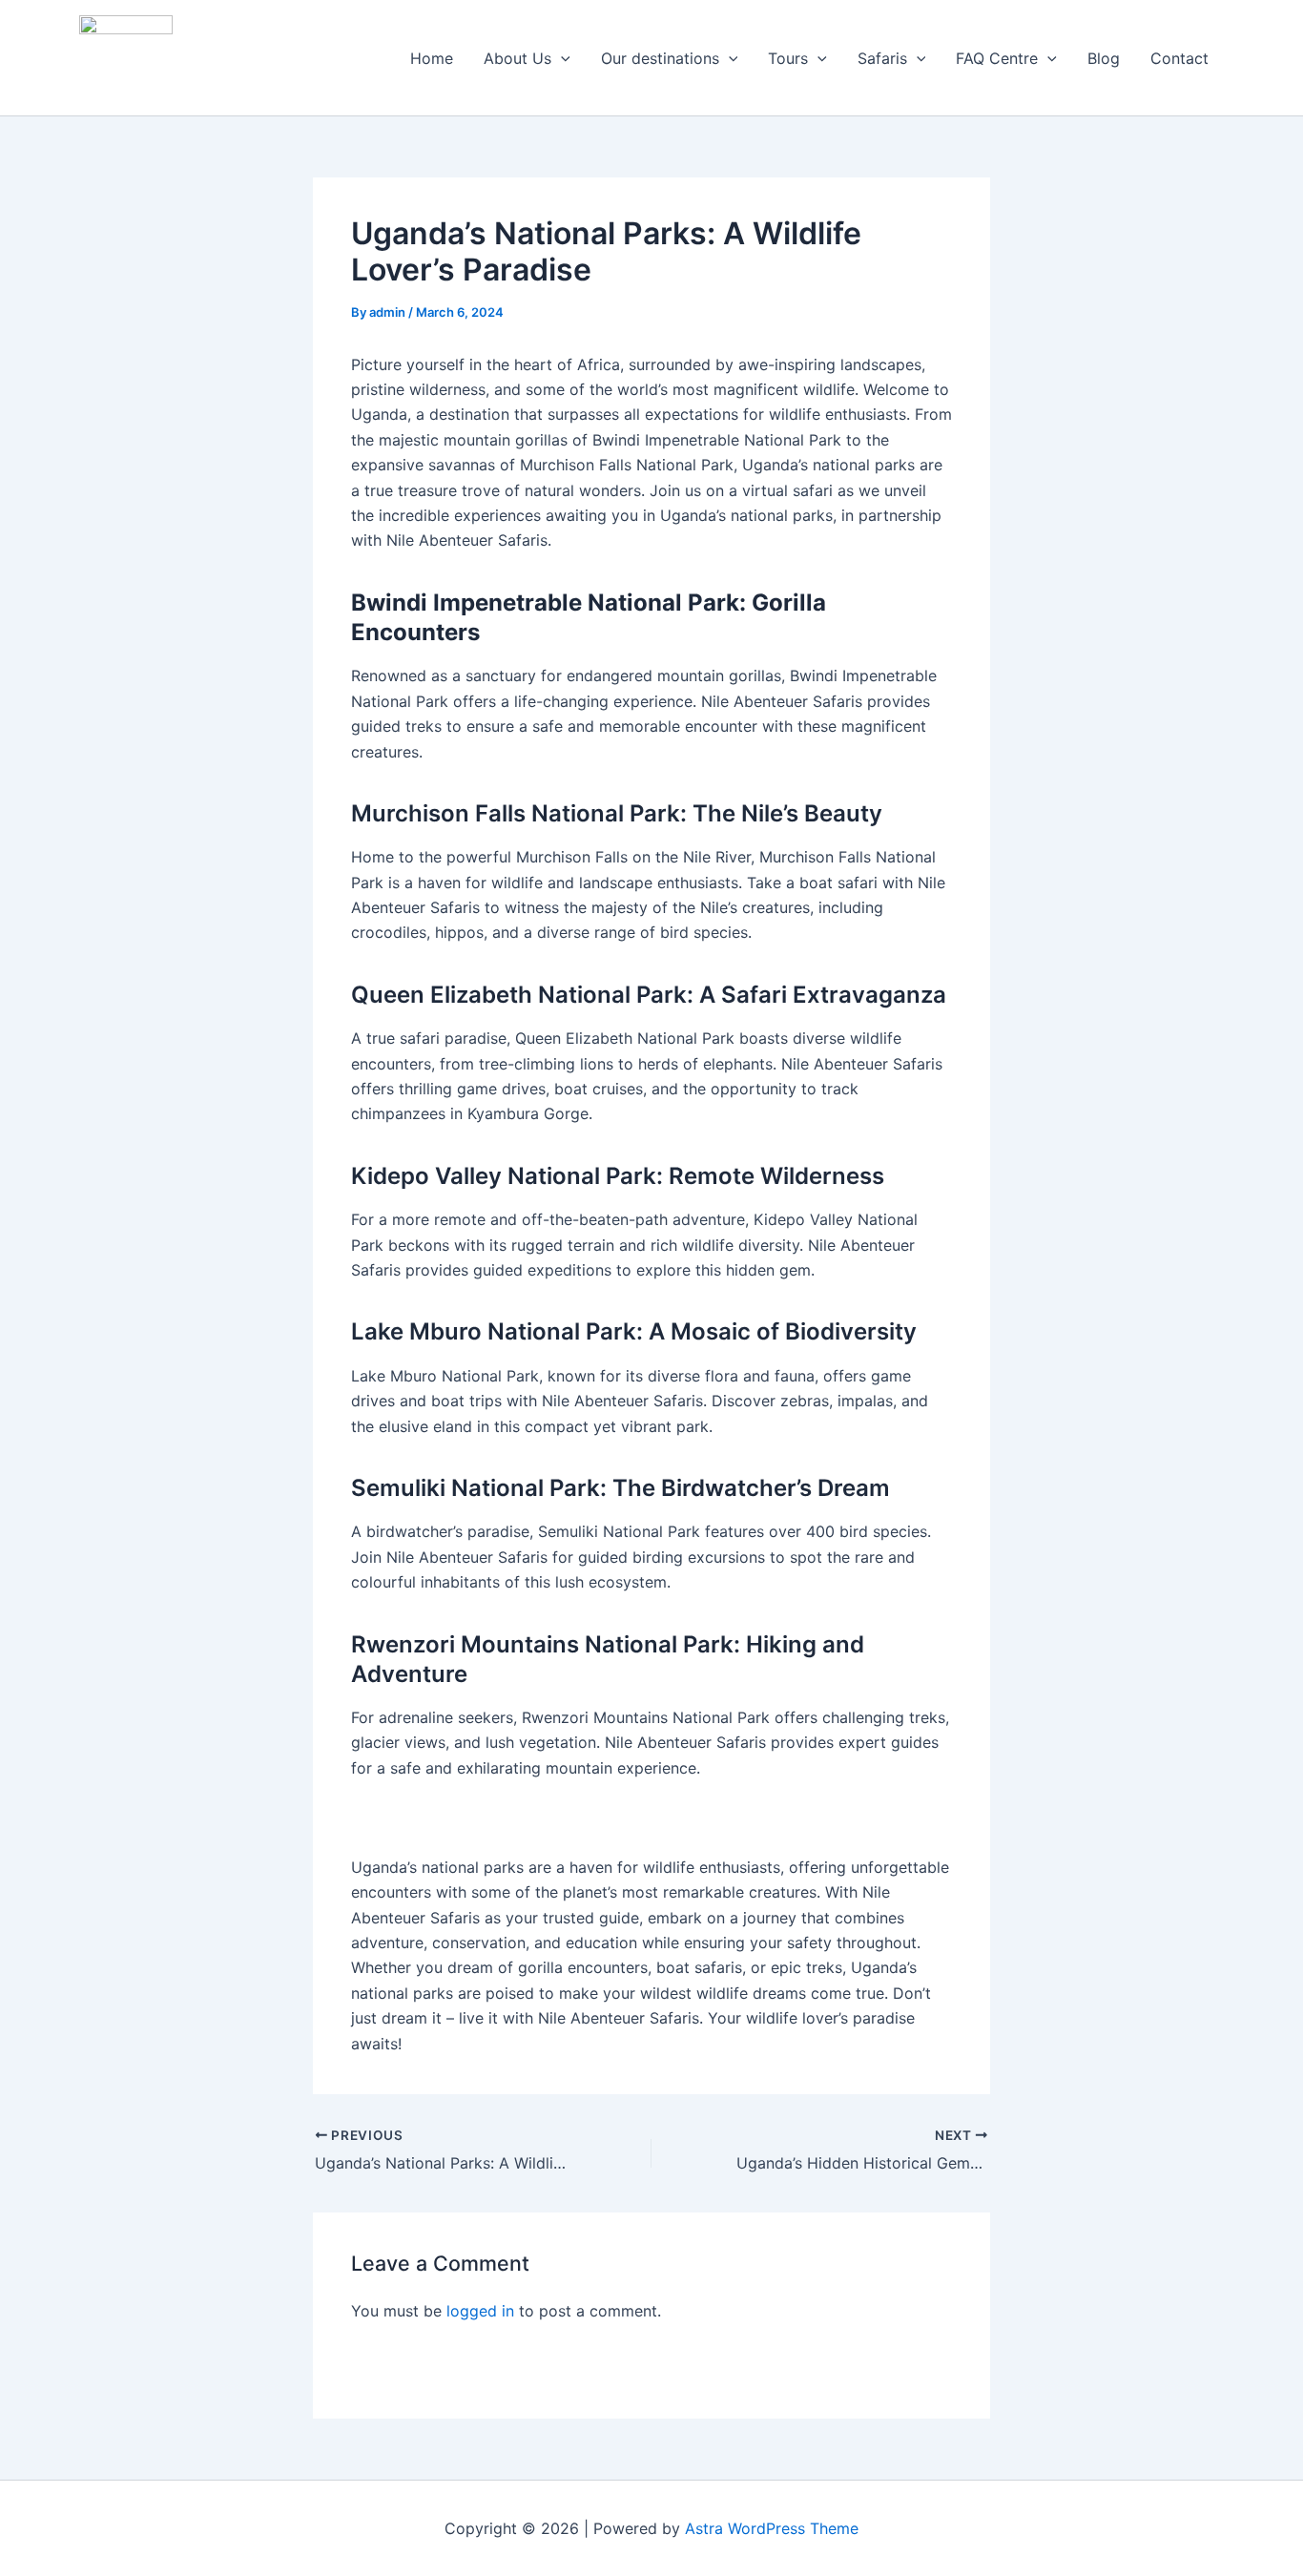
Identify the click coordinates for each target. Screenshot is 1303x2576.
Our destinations (660, 58)
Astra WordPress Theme (772, 2528)
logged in (480, 2311)
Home (432, 58)
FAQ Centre (997, 58)
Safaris (882, 58)
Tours (788, 58)
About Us (517, 58)
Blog (1104, 58)
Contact (1179, 58)
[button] (561, 58)
